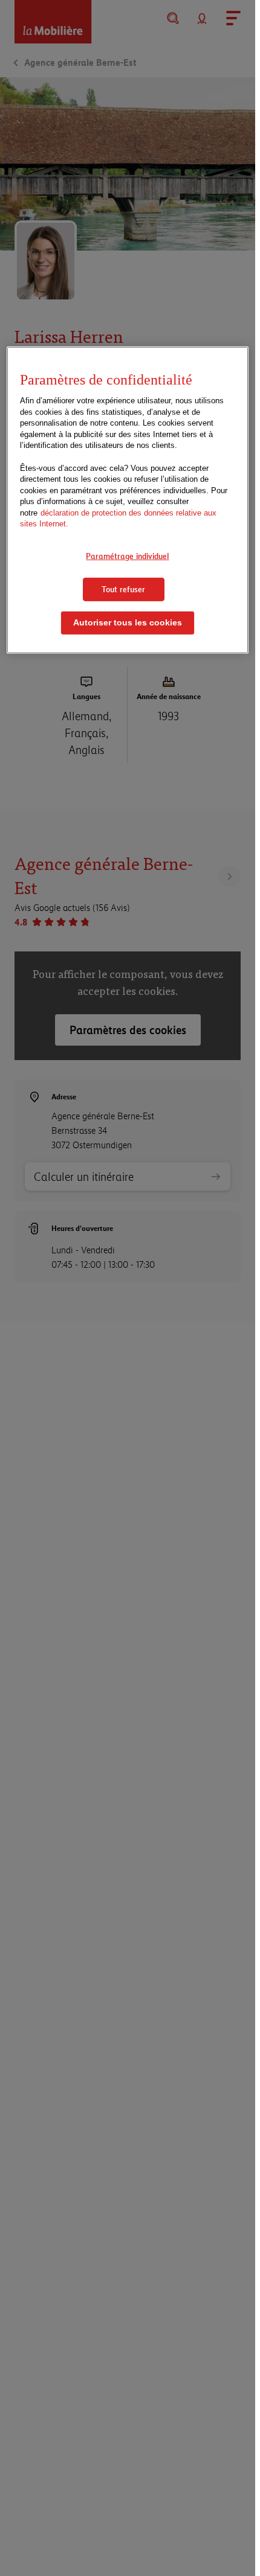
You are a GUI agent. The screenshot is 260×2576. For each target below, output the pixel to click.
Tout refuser (123, 589)
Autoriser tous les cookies (128, 623)
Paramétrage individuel (127, 556)
